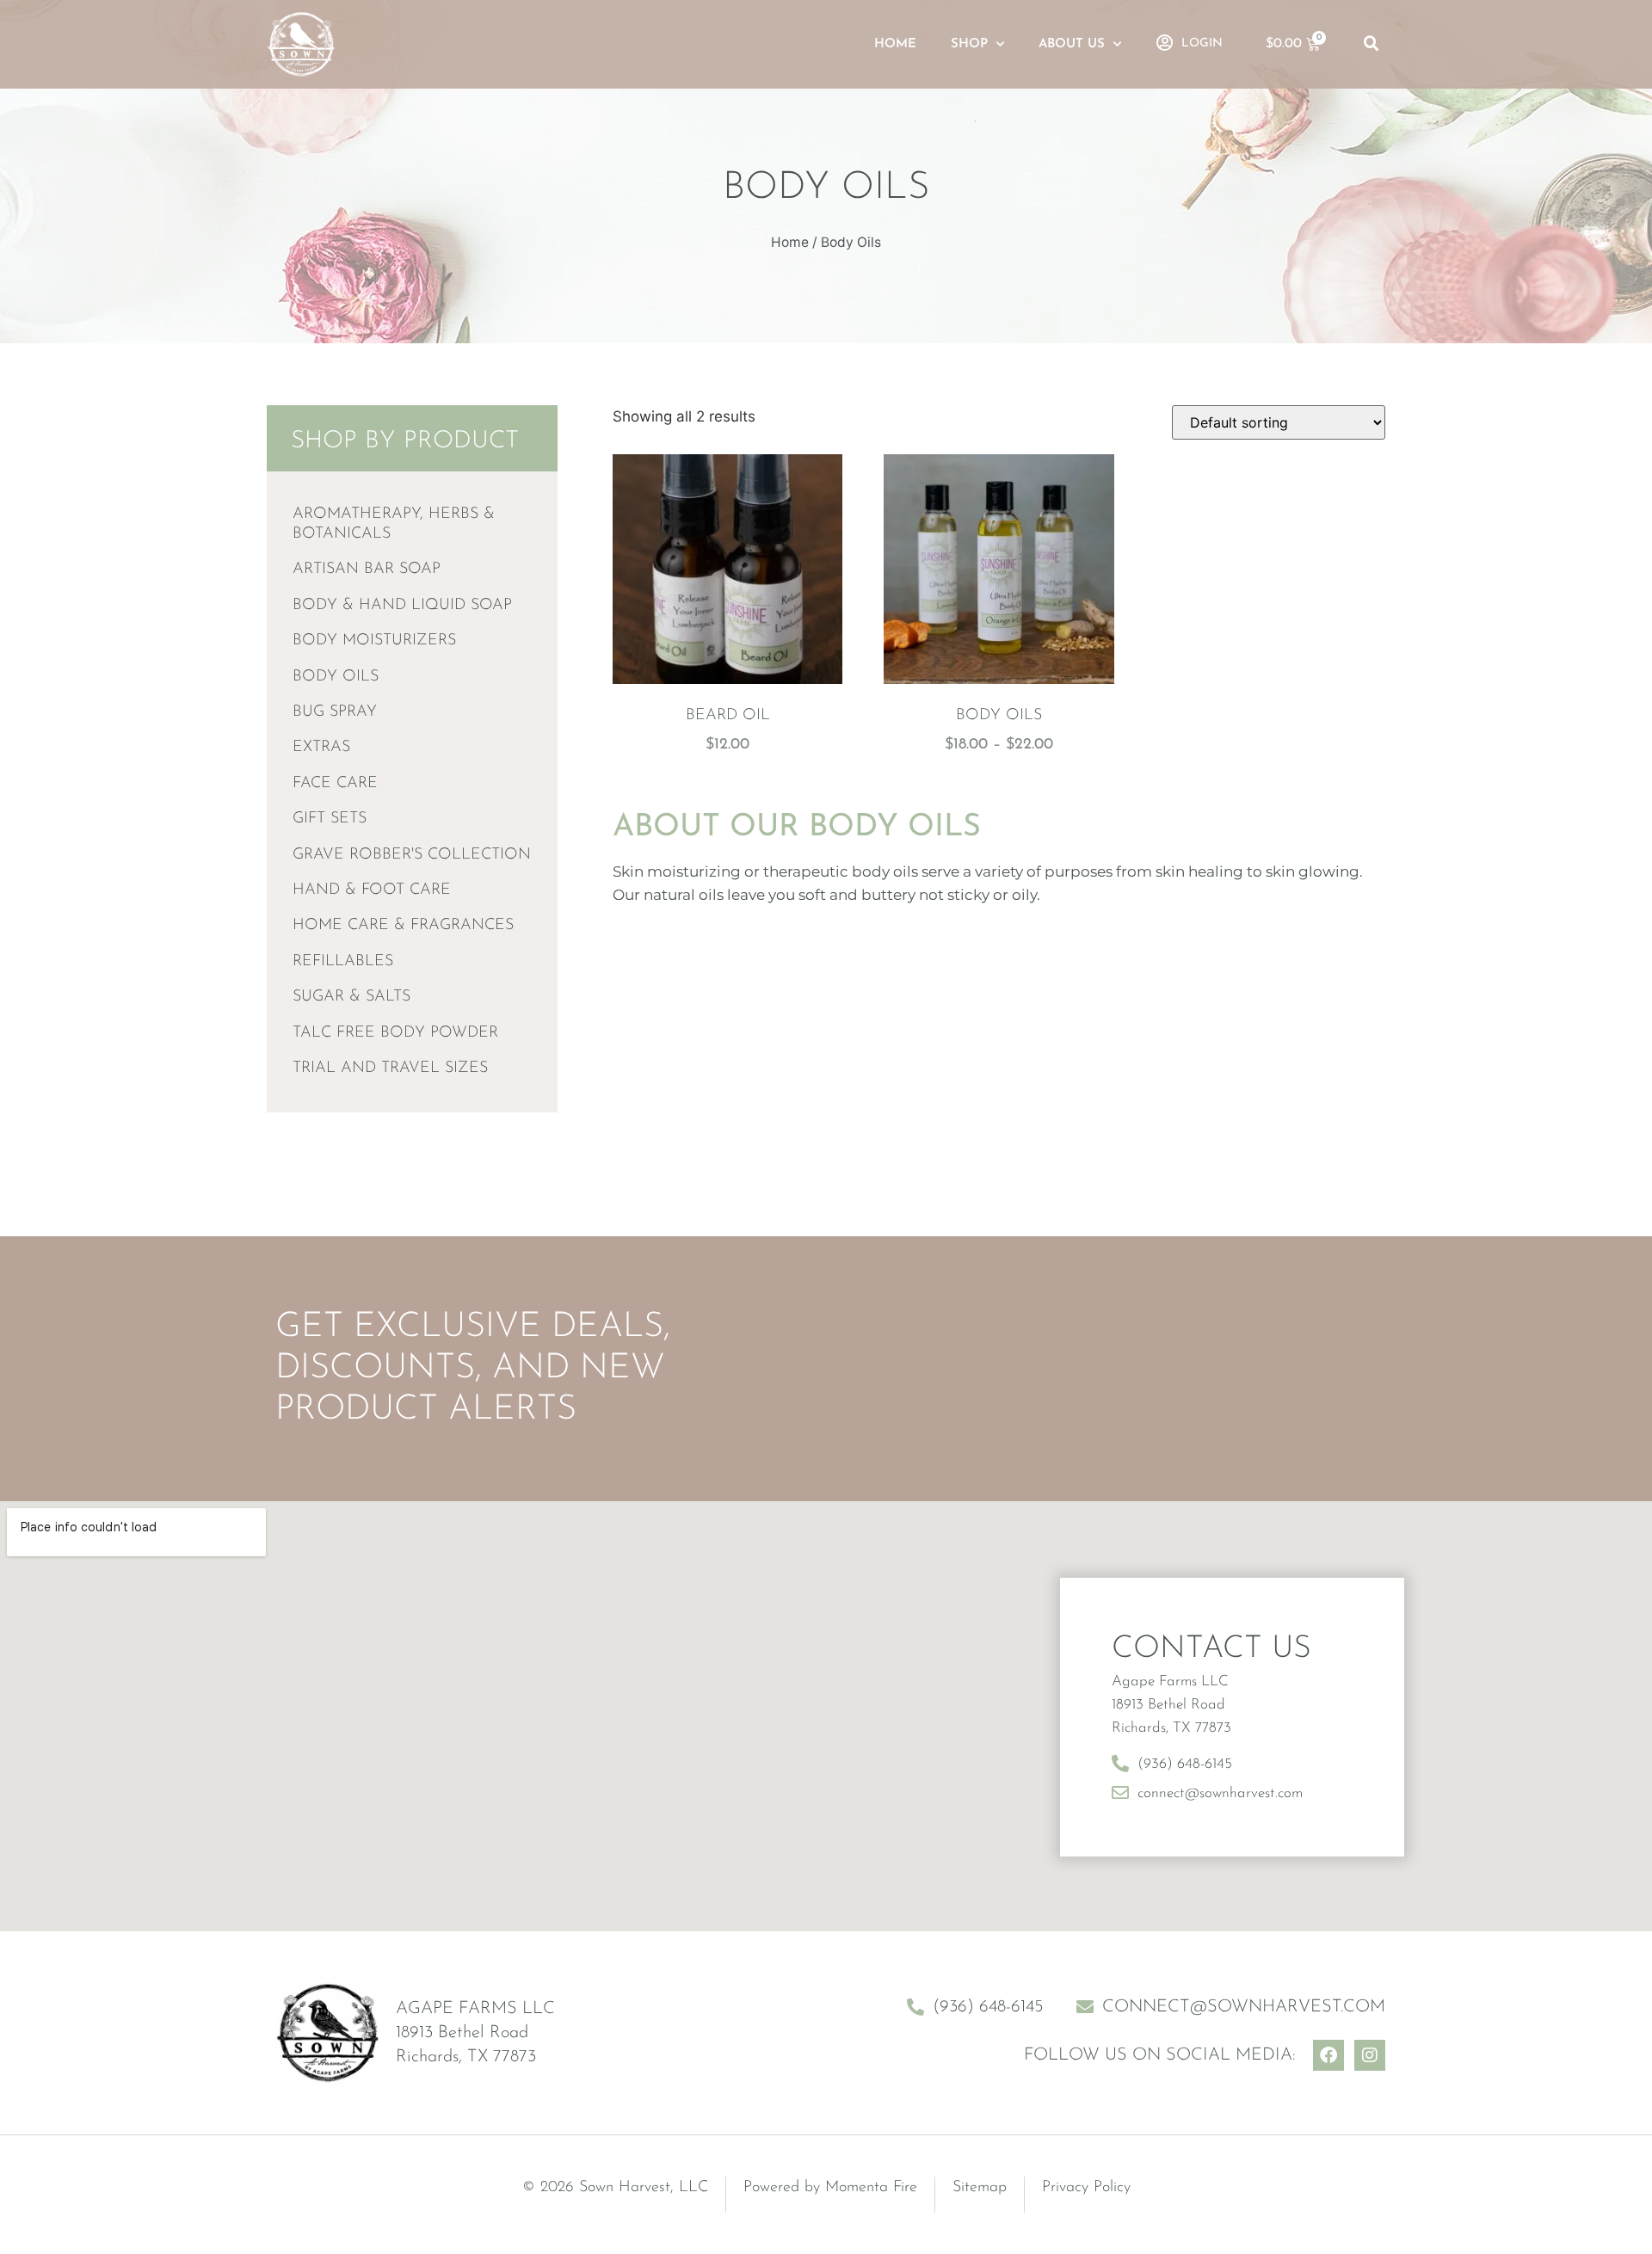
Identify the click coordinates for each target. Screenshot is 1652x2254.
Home (895, 44)
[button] (1372, 44)
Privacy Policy (1086, 2188)
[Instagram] (1370, 2055)
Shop (969, 44)
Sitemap (980, 2188)
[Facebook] (1328, 2055)
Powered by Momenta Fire (830, 2188)
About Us (1072, 44)
